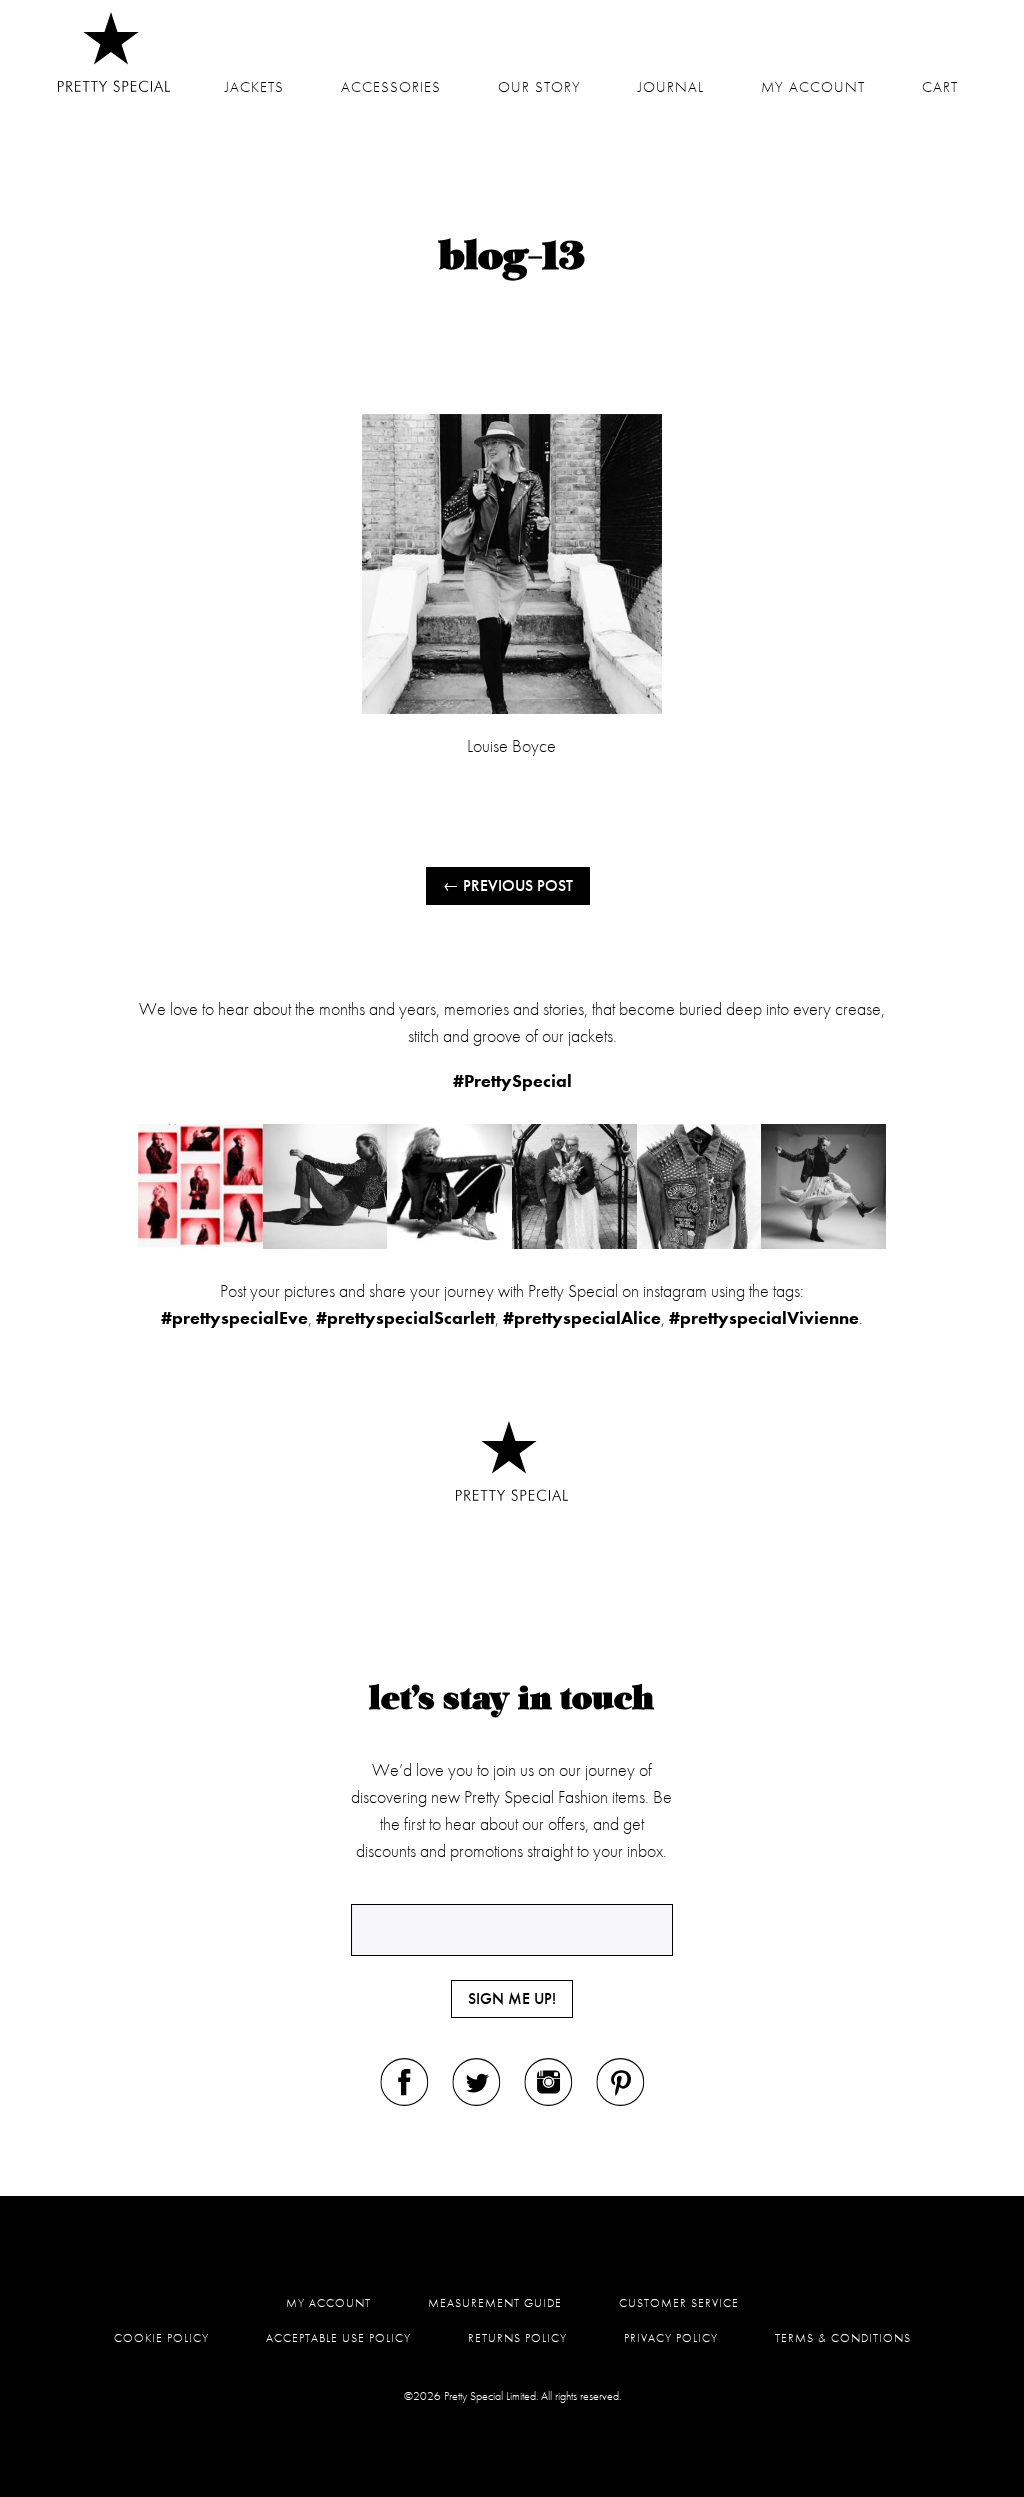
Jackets (254, 87)
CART (940, 87)
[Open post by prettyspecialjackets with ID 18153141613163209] (574, 1186)
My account (813, 87)
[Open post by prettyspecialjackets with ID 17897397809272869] (449, 1186)
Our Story (539, 87)
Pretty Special (114, 52)
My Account (328, 2303)
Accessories (391, 87)
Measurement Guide (495, 2303)
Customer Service (679, 2303)
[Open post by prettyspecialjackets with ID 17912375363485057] (325, 1186)
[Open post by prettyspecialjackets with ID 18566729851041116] (200, 1186)
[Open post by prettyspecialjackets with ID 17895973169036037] (823, 1186)
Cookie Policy (161, 2338)
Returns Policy (517, 2338)
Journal (671, 87)
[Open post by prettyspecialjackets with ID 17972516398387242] (699, 1186)
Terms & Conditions (843, 2338)
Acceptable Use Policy (338, 2338)
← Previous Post (508, 885)
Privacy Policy (671, 2338)
